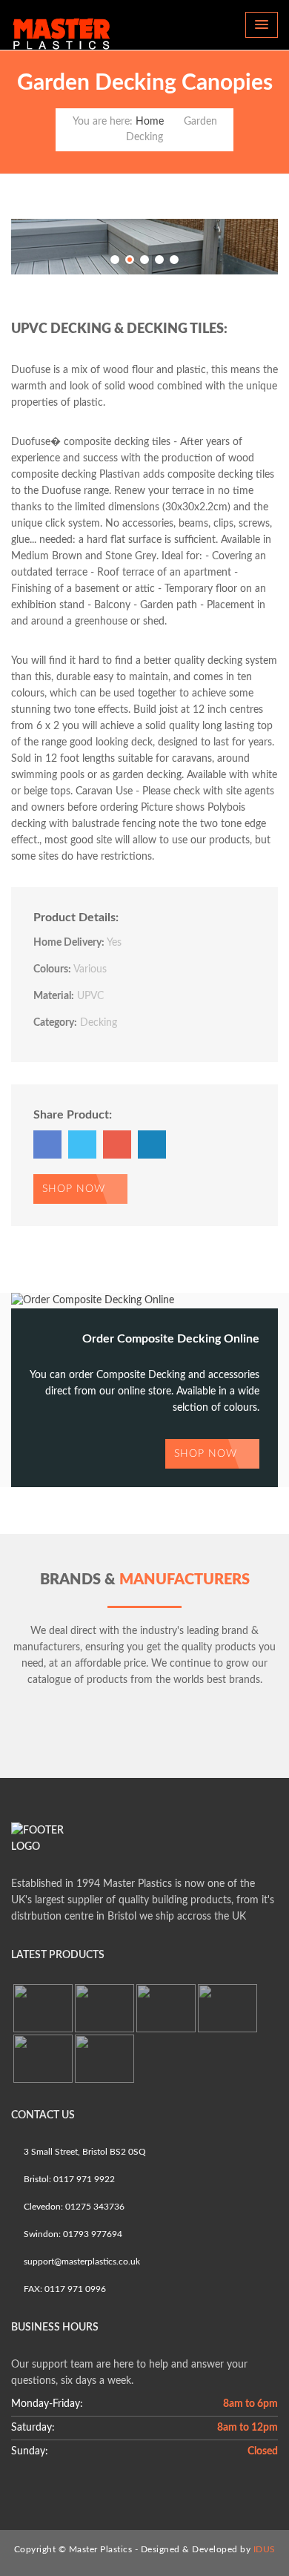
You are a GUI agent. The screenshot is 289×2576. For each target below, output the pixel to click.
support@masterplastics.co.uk (81, 2262)
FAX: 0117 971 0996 (64, 2289)
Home (150, 122)
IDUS (265, 2549)
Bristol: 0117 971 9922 (68, 2179)
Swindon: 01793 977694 (72, 2234)
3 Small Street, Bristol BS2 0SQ (84, 2152)
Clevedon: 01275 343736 (73, 2207)
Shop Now (76, 1189)
